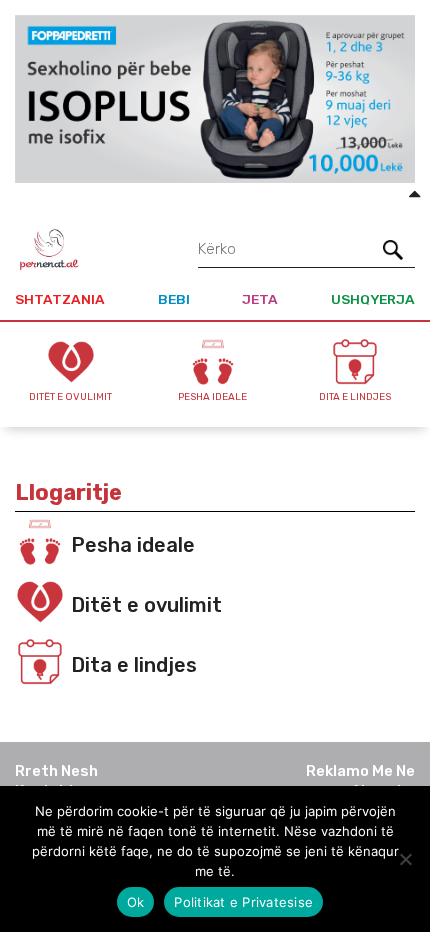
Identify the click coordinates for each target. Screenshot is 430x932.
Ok (136, 902)
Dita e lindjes (134, 665)
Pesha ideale (133, 545)
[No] (405, 859)
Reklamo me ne (360, 771)
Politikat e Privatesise (243, 902)
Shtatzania (60, 299)
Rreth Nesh (56, 771)
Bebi (174, 299)
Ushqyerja (373, 299)
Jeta (260, 299)
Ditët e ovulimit (146, 605)
